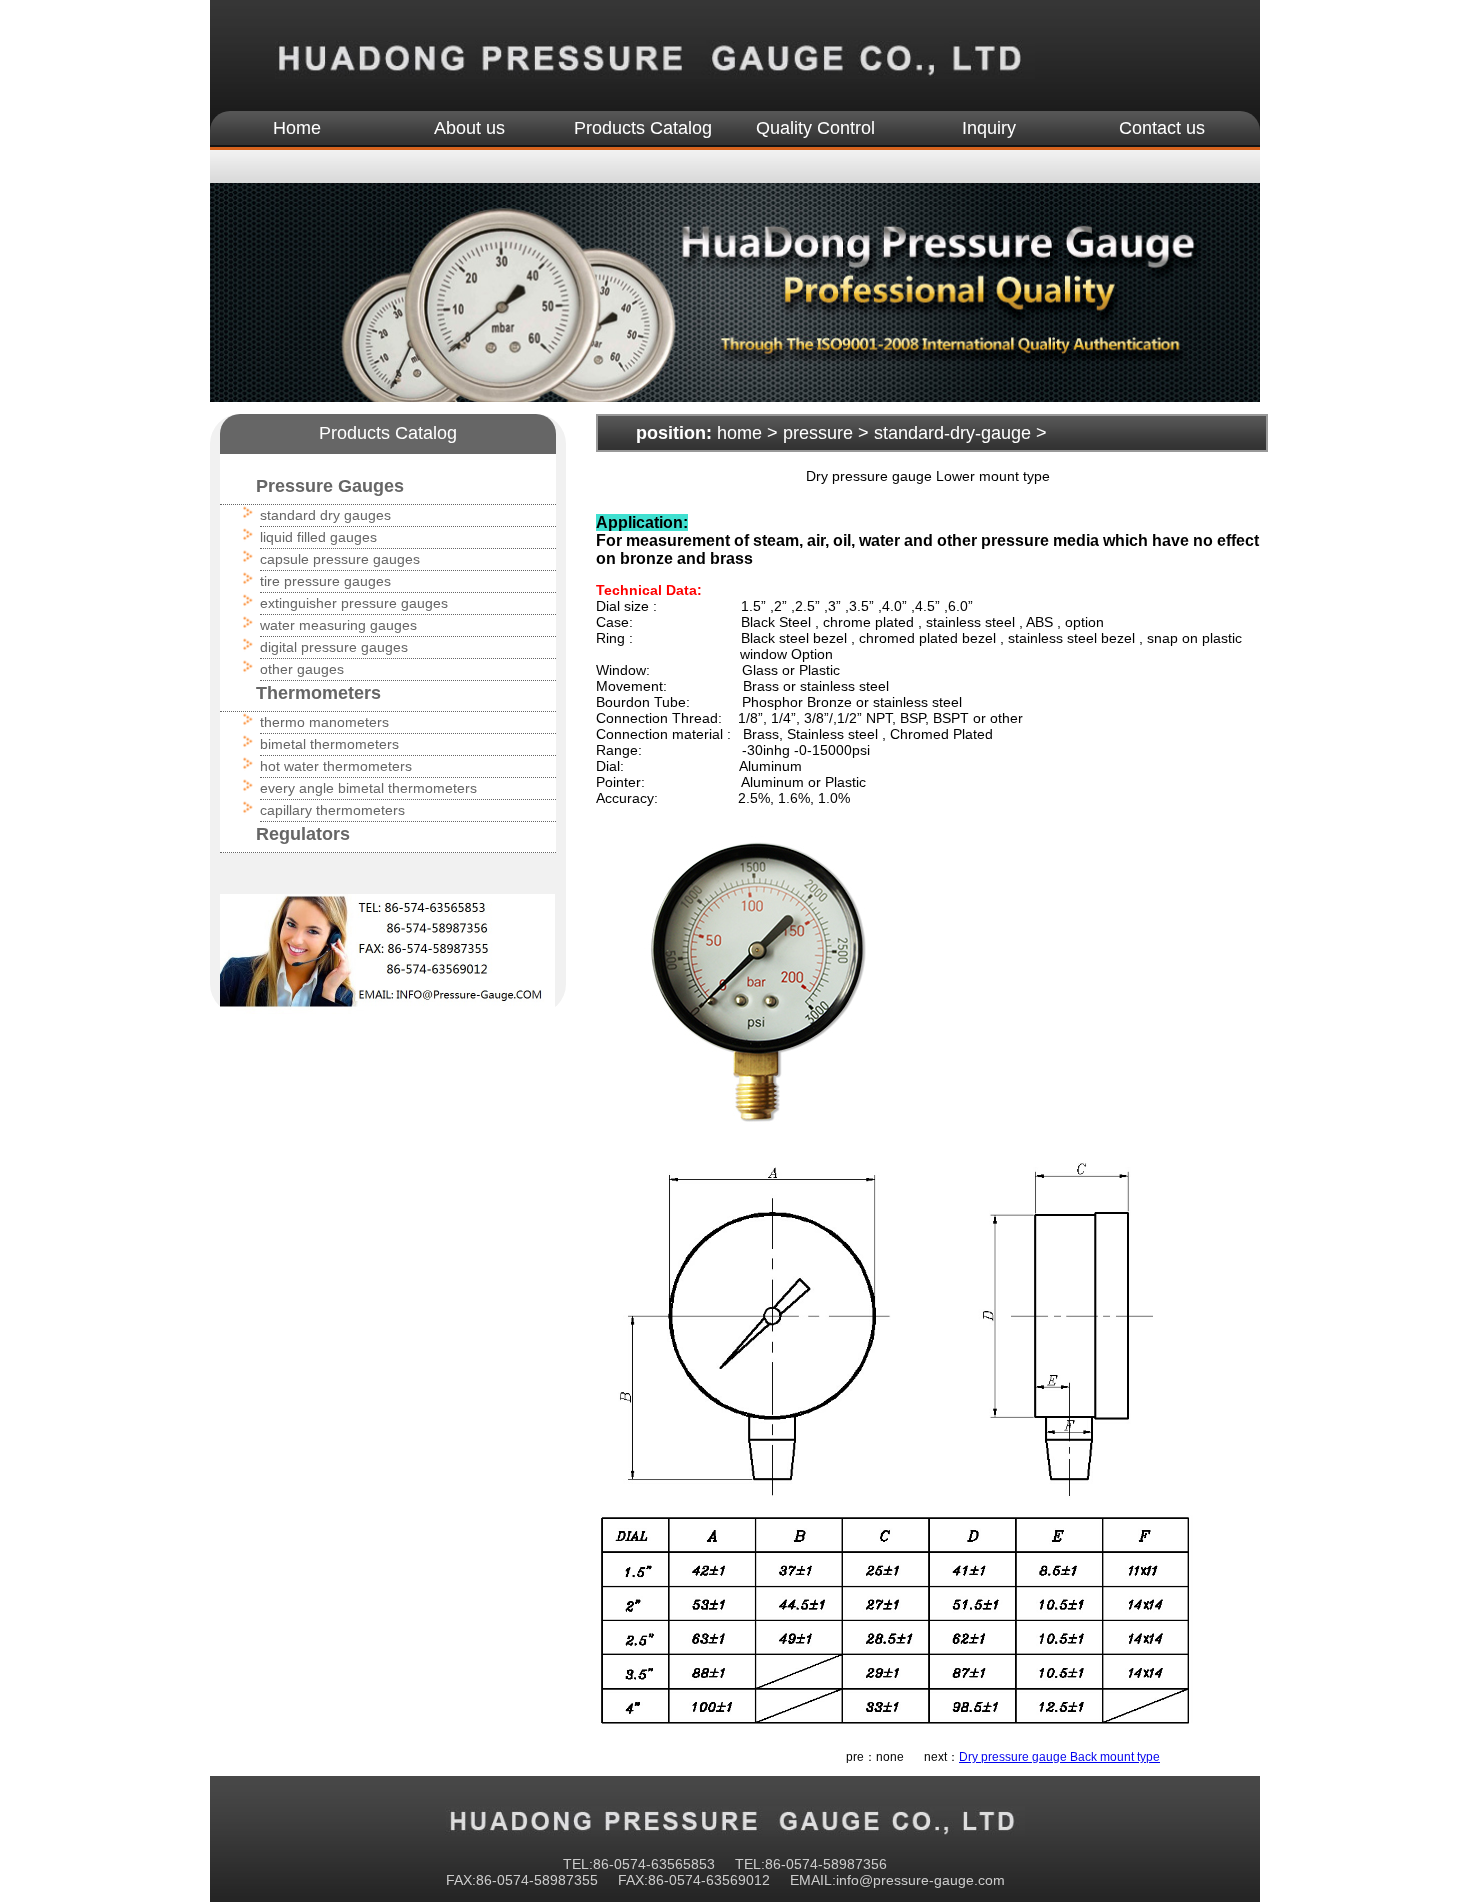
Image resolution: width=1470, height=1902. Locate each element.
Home (297, 128)
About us (469, 128)
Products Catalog (643, 128)
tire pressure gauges (325, 581)
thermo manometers (324, 722)
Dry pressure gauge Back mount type (1059, 1757)
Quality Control (815, 128)
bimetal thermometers (329, 744)
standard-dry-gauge (952, 433)
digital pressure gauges (334, 647)
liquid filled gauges (318, 537)
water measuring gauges (338, 625)
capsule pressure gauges (340, 559)
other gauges (302, 669)
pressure (818, 433)
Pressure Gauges (330, 486)
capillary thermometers (332, 810)
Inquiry (989, 128)
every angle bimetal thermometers (368, 788)
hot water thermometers (336, 766)
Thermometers (318, 693)
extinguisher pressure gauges (354, 603)
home (739, 433)
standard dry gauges (325, 515)
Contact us (1162, 128)
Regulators (303, 834)
